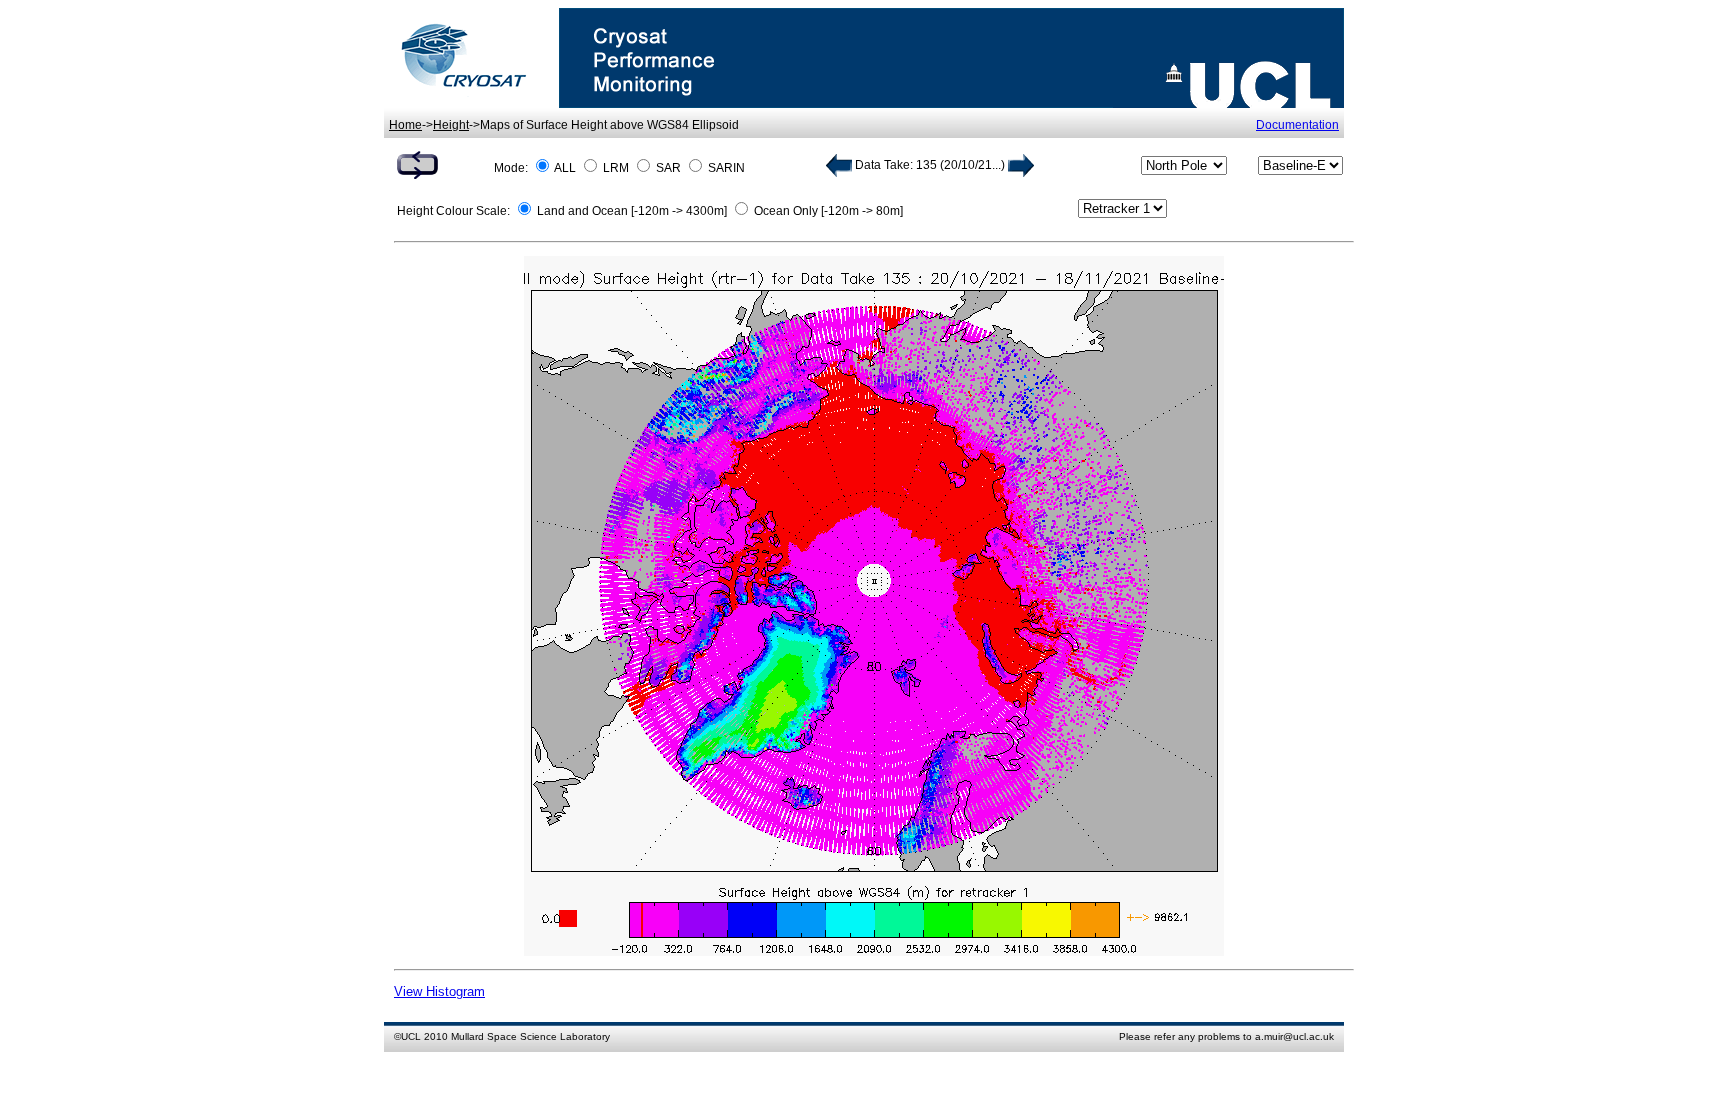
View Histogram (439, 991)
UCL (411, 1036)
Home (405, 125)
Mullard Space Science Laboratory (530, 1036)
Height (451, 125)
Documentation (1297, 125)
